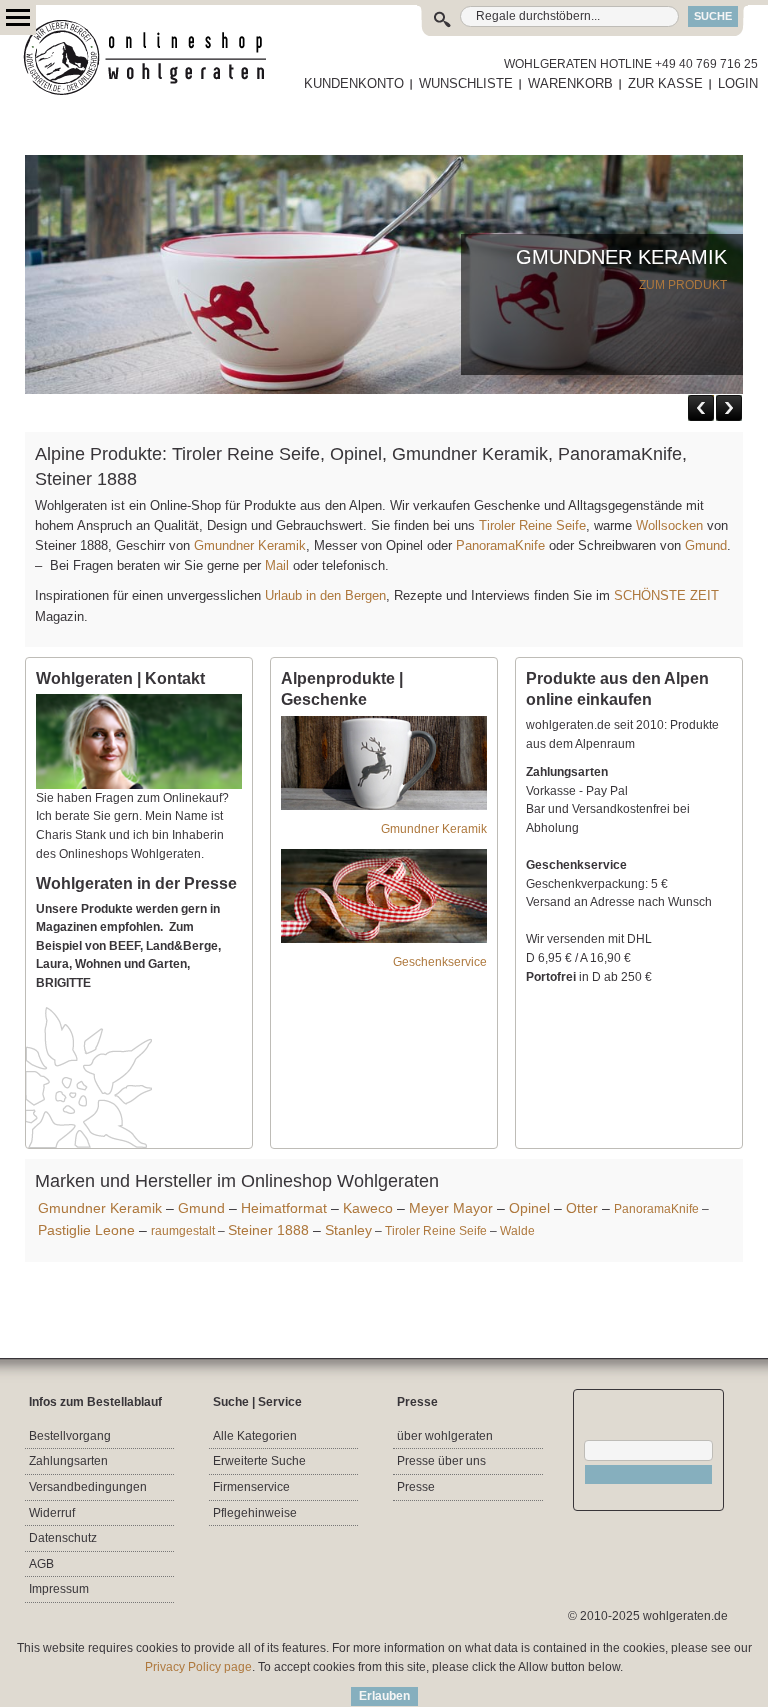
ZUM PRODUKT (683, 285)
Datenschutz (63, 1538)
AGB (41, 1564)
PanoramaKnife (500, 545)
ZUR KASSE (665, 83)
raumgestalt (183, 1231)
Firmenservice (251, 1487)
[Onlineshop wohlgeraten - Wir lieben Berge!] (152, 58)
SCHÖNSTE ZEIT (666, 595)
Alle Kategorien (255, 1436)
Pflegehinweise (255, 1513)
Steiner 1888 (268, 1230)
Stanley (348, 1230)
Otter (582, 1208)
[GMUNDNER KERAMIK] (384, 164)
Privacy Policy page (198, 1667)
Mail (275, 565)
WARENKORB (570, 83)
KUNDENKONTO (354, 83)
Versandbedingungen (88, 1487)
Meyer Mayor (451, 1208)
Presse (416, 1487)
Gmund (706, 545)
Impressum (59, 1589)
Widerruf (52, 1513)
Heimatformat (284, 1208)
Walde (517, 1231)
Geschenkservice (440, 962)
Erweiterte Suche (259, 1461)
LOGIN (738, 83)
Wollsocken (669, 525)
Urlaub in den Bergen (325, 595)
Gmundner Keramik (250, 545)
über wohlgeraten (445, 1436)
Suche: (446, 16)
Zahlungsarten (68, 1461)
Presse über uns (441, 1461)
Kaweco (368, 1208)
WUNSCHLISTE (466, 83)
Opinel (529, 1208)
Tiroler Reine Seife (532, 525)
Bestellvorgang (70, 1436)
